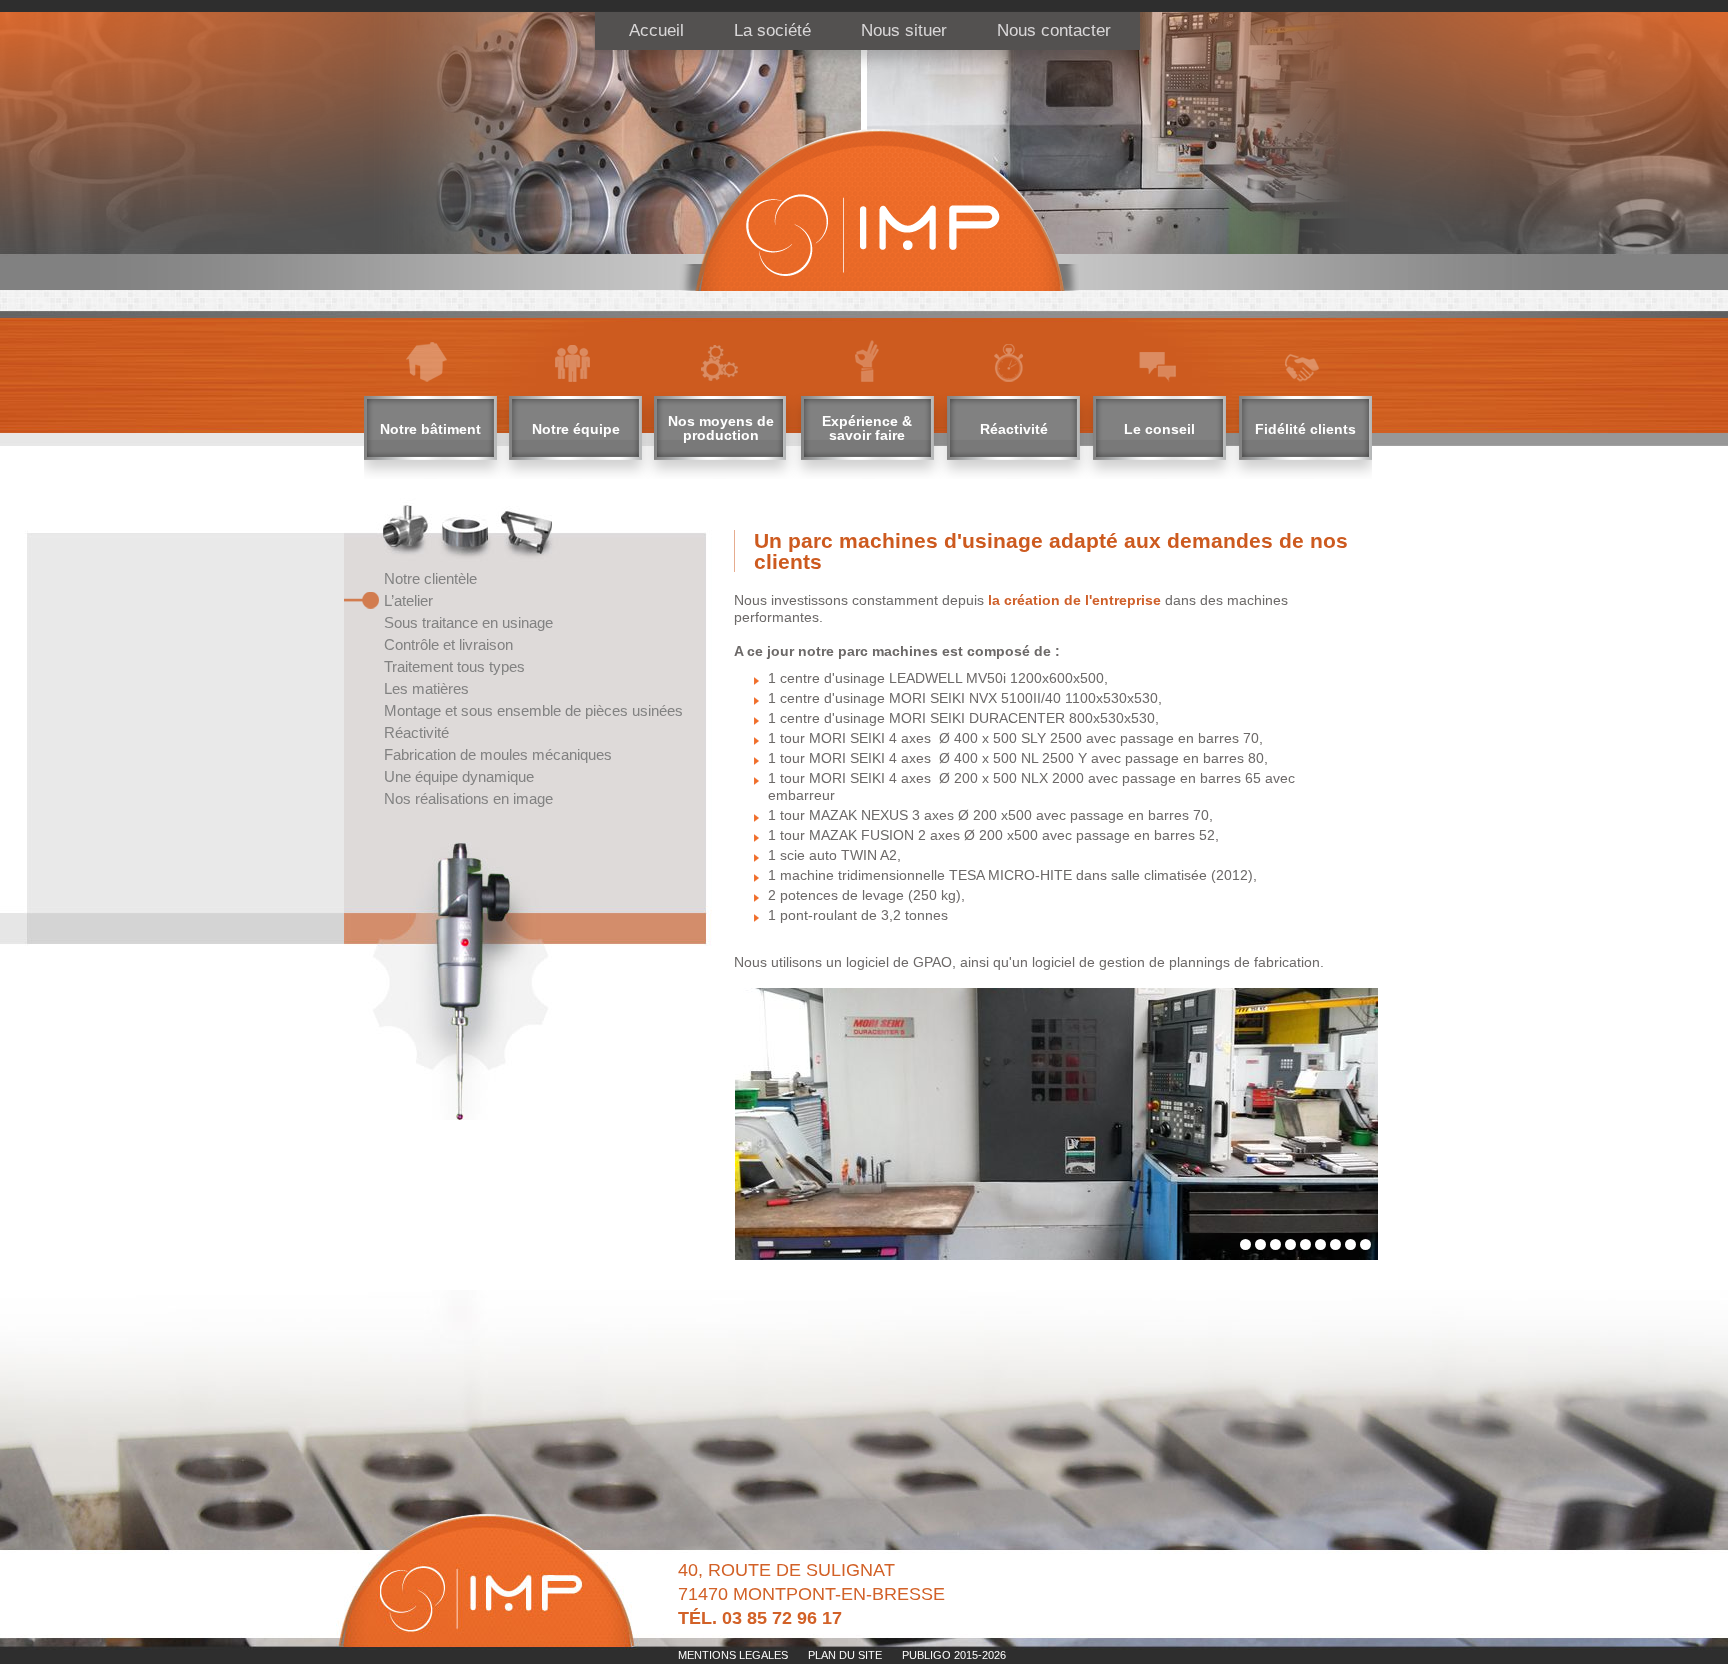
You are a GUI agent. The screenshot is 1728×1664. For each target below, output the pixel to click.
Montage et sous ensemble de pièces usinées (533, 710)
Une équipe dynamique (459, 776)
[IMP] (879, 211)
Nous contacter (1054, 30)
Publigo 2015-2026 (954, 1655)
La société (772, 30)
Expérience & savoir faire (867, 428)
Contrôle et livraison (448, 644)
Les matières (426, 688)
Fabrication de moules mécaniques (498, 754)
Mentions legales (733, 1655)
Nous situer (904, 30)
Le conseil (1159, 429)
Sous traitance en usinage (468, 622)
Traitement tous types (454, 666)
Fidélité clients (1305, 429)
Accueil (656, 30)
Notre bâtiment (430, 429)
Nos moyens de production (721, 428)
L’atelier (408, 600)
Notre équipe (576, 429)
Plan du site (845, 1655)
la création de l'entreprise (1072, 600)
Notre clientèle (430, 578)
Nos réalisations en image (468, 798)
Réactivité (1014, 429)
